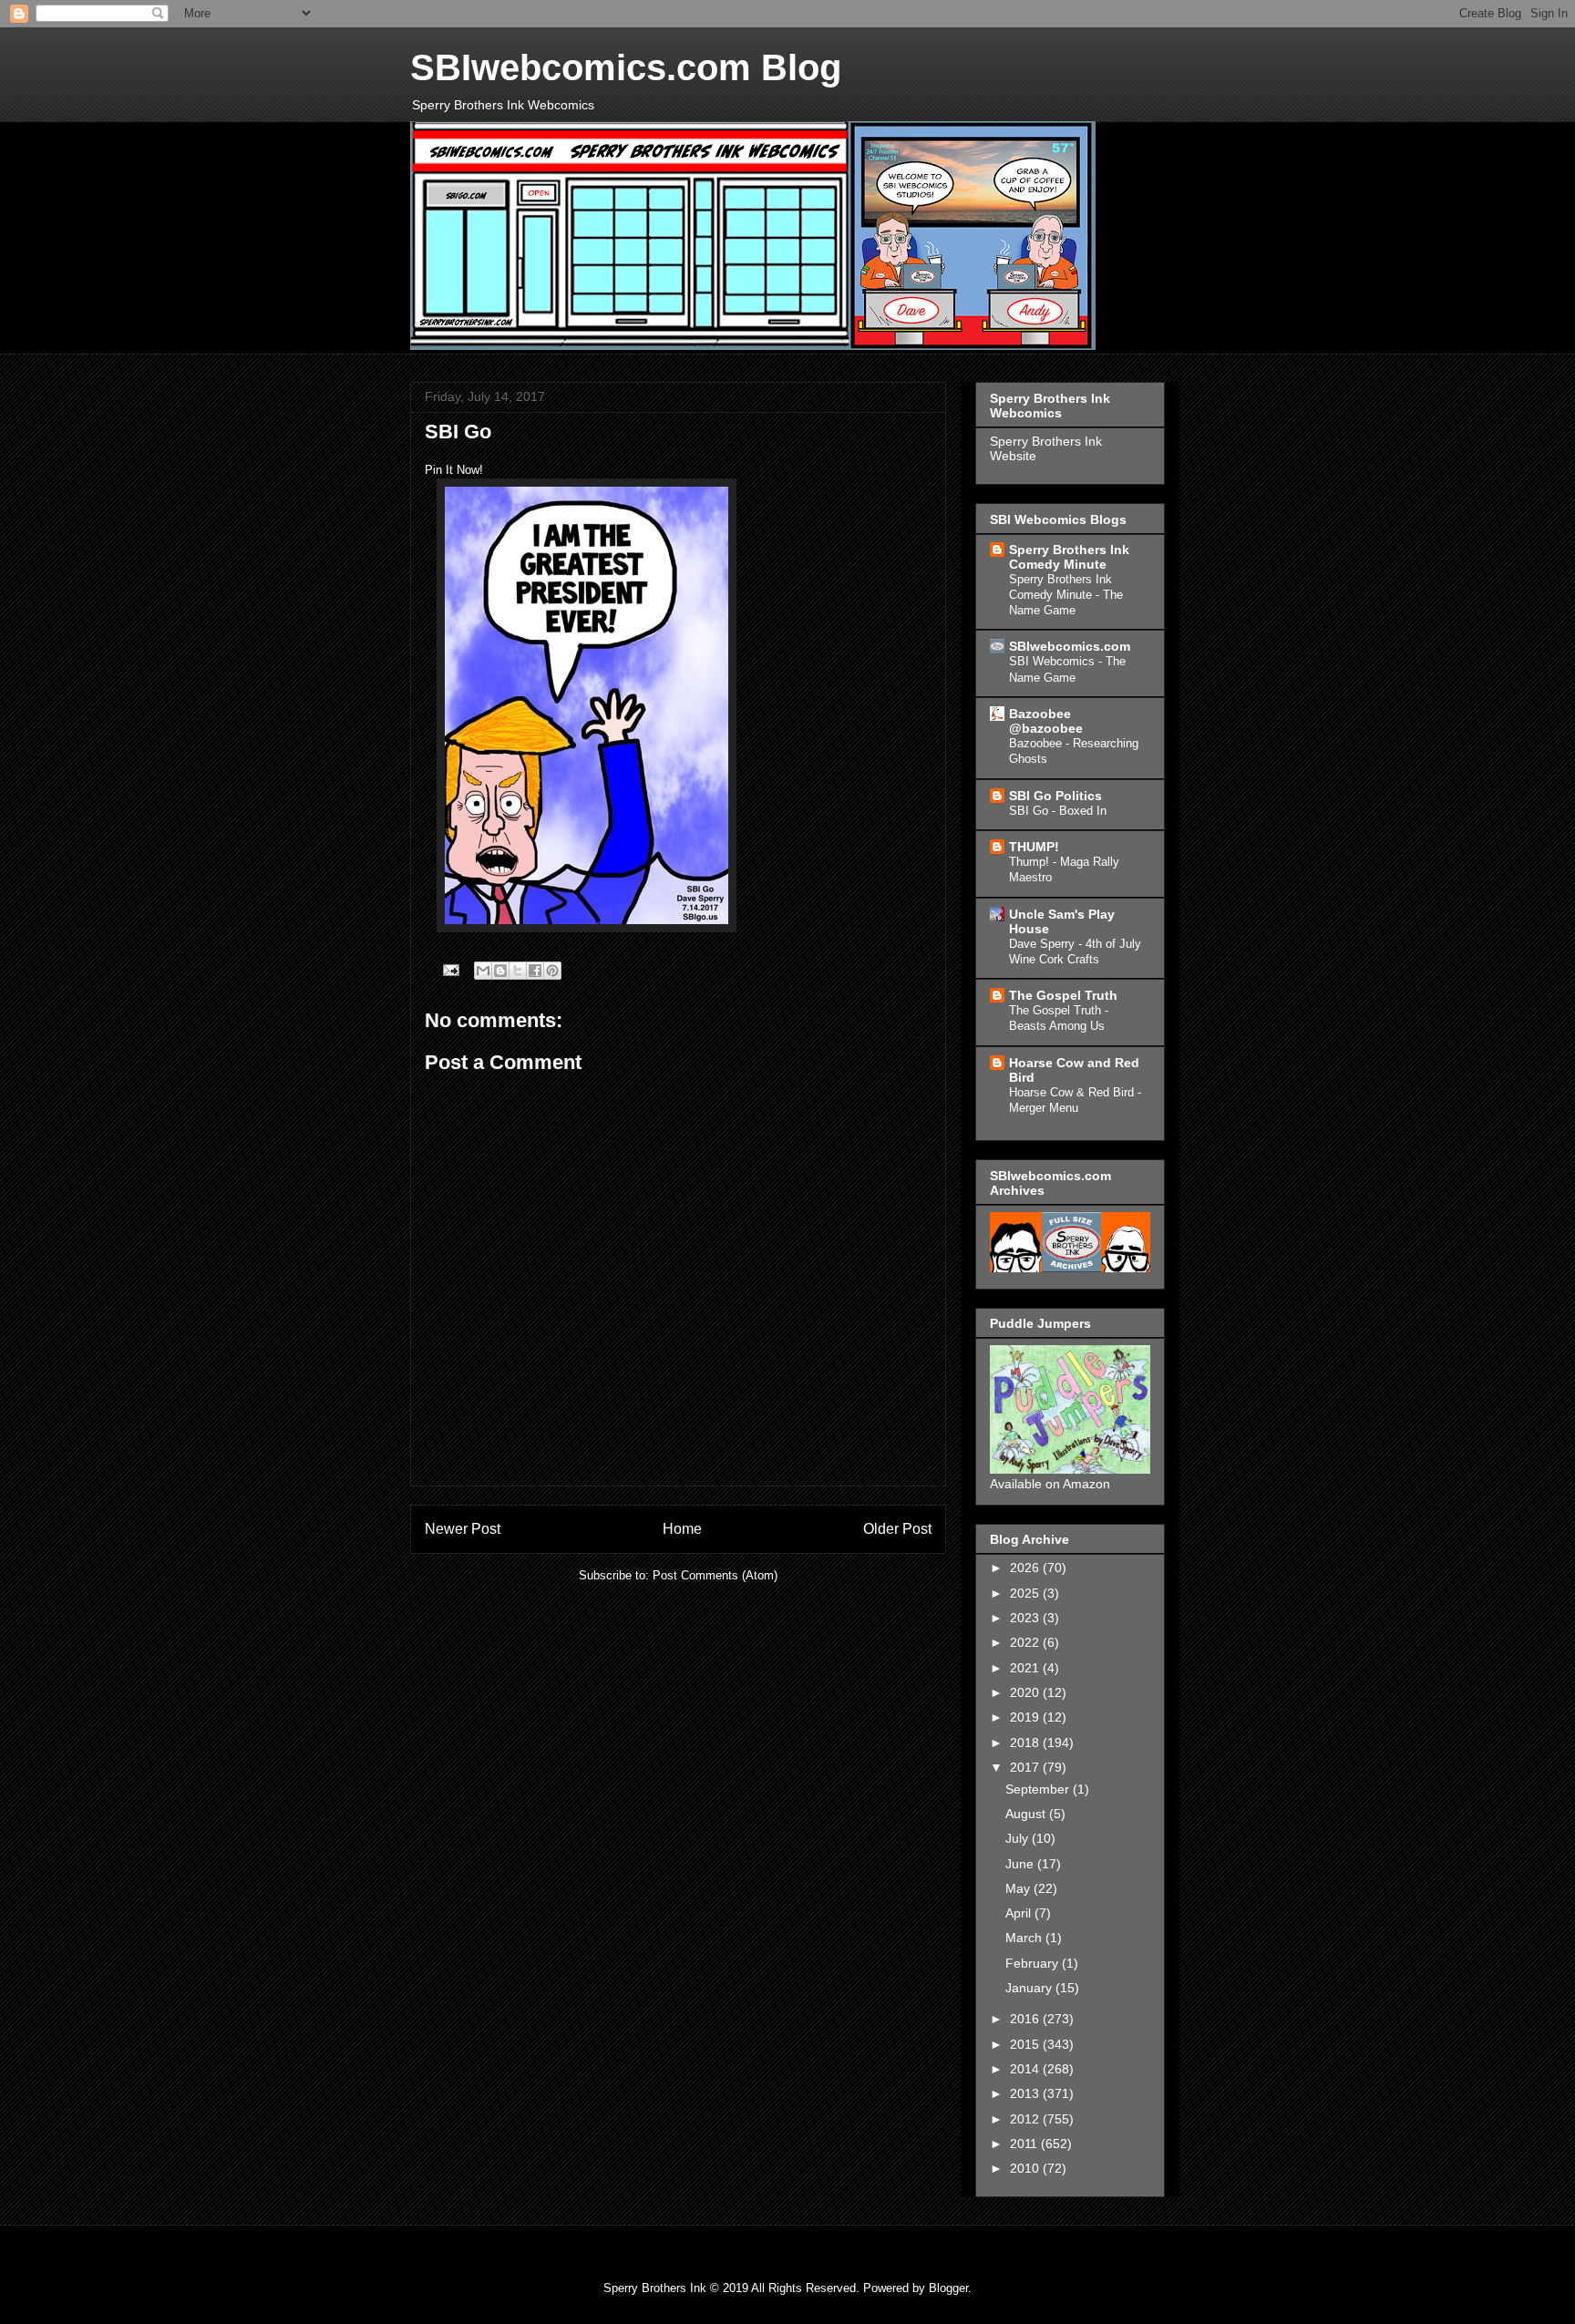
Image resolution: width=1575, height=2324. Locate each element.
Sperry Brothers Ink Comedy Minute (1069, 557)
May (1019, 1888)
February (1034, 1963)
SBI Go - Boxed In (1058, 811)
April (1020, 1913)
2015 (1026, 2044)
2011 (1025, 2144)
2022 (1026, 1642)
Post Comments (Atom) (715, 1575)
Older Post (897, 1529)
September (1039, 1789)
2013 (1026, 2093)
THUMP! (1034, 847)
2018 (1026, 1743)
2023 (1026, 1618)
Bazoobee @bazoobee (1046, 721)
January (1030, 1988)
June (1021, 1864)
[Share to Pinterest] (552, 971)
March (1025, 1938)
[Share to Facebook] (535, 971)
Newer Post (463, 1529)
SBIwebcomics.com (1070, 646)
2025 (1026, 1593)
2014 (1026, 2069)
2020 (1026, 1692)
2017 (1026, 1767)
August (1027, 1814)
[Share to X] (518, 971)
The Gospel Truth (1063, 995)
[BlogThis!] (500, 971)
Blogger (948, 2288)
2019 (1026, 1717)
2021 (1026, 1668)
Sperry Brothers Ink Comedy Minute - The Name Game (1066, 595)
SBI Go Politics (1055, 796)
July (1019, 1838)
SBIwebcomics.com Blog (626, 67)
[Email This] (483, 971)
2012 (1026, 2119)
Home (682, 1529)
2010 (1026, 2168)
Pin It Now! (454, 470)
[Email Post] (450, 969)
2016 (1026, 2019)
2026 (1026, 1568)
